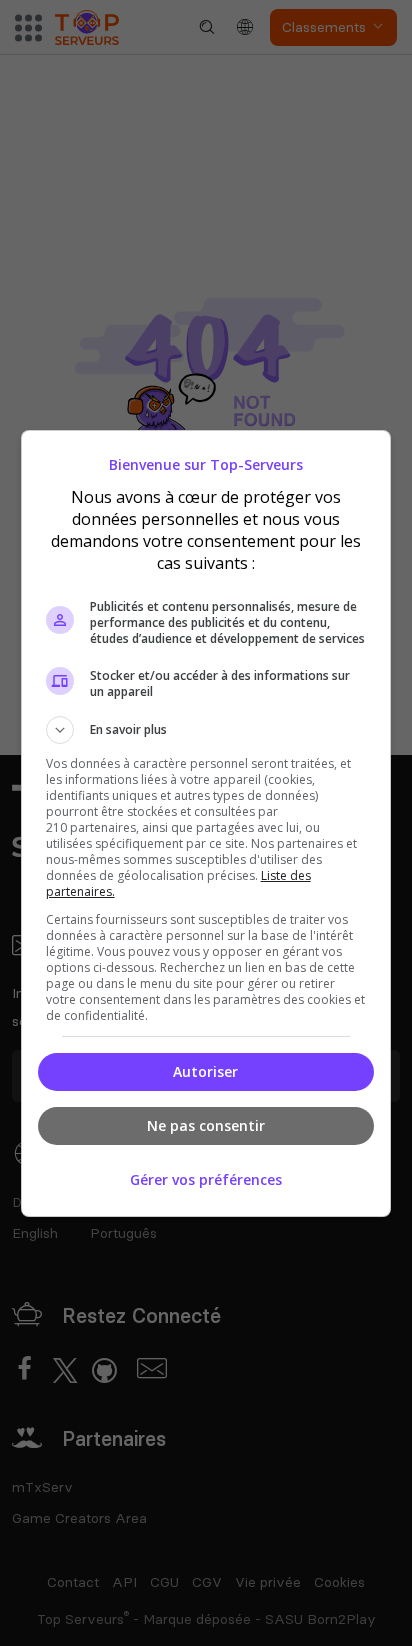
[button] (206, 730)
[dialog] (206, 823)
